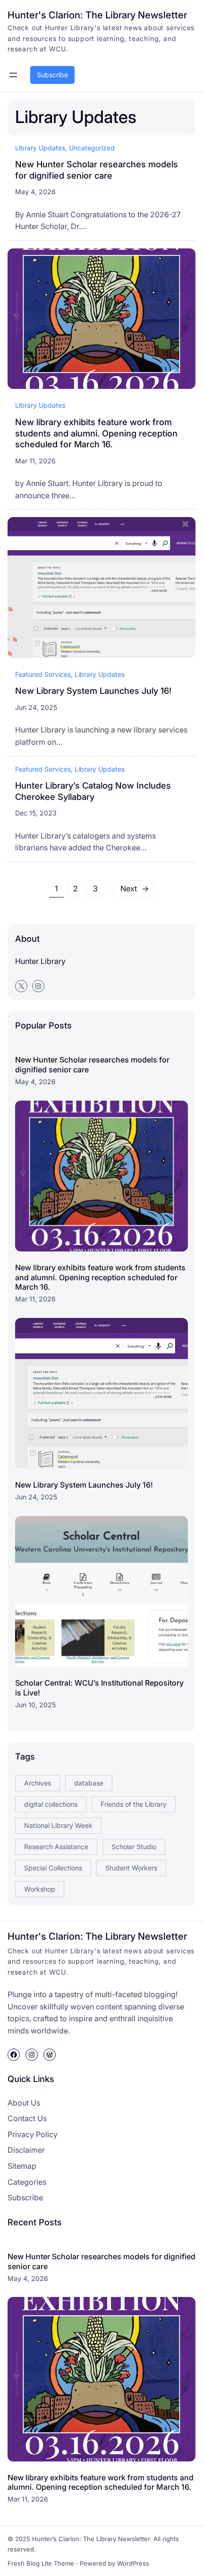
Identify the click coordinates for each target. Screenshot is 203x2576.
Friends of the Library (134, 1804)
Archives (38, 1783)
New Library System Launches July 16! (93, 691)
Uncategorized (92, 148)
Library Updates (40, 148)
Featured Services (43, 674)
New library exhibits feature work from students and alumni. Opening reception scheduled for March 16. (96, 433)
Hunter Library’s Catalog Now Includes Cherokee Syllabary (93, 791)
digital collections (51, 1804)
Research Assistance (56, 1847)
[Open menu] (13, 75)
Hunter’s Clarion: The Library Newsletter (91, 2539)
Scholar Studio (134, 1847)
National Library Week (58, 1825)
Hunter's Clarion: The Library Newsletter (97, 15)
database (89, 1783)
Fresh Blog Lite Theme (41, 2563)
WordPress (133, 2563)
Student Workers (131, 1868)
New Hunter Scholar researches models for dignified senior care (97, 170)
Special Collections (53, 1868)
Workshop (40, 1889)
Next (135, 889)
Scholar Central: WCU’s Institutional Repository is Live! (99, 1688)
